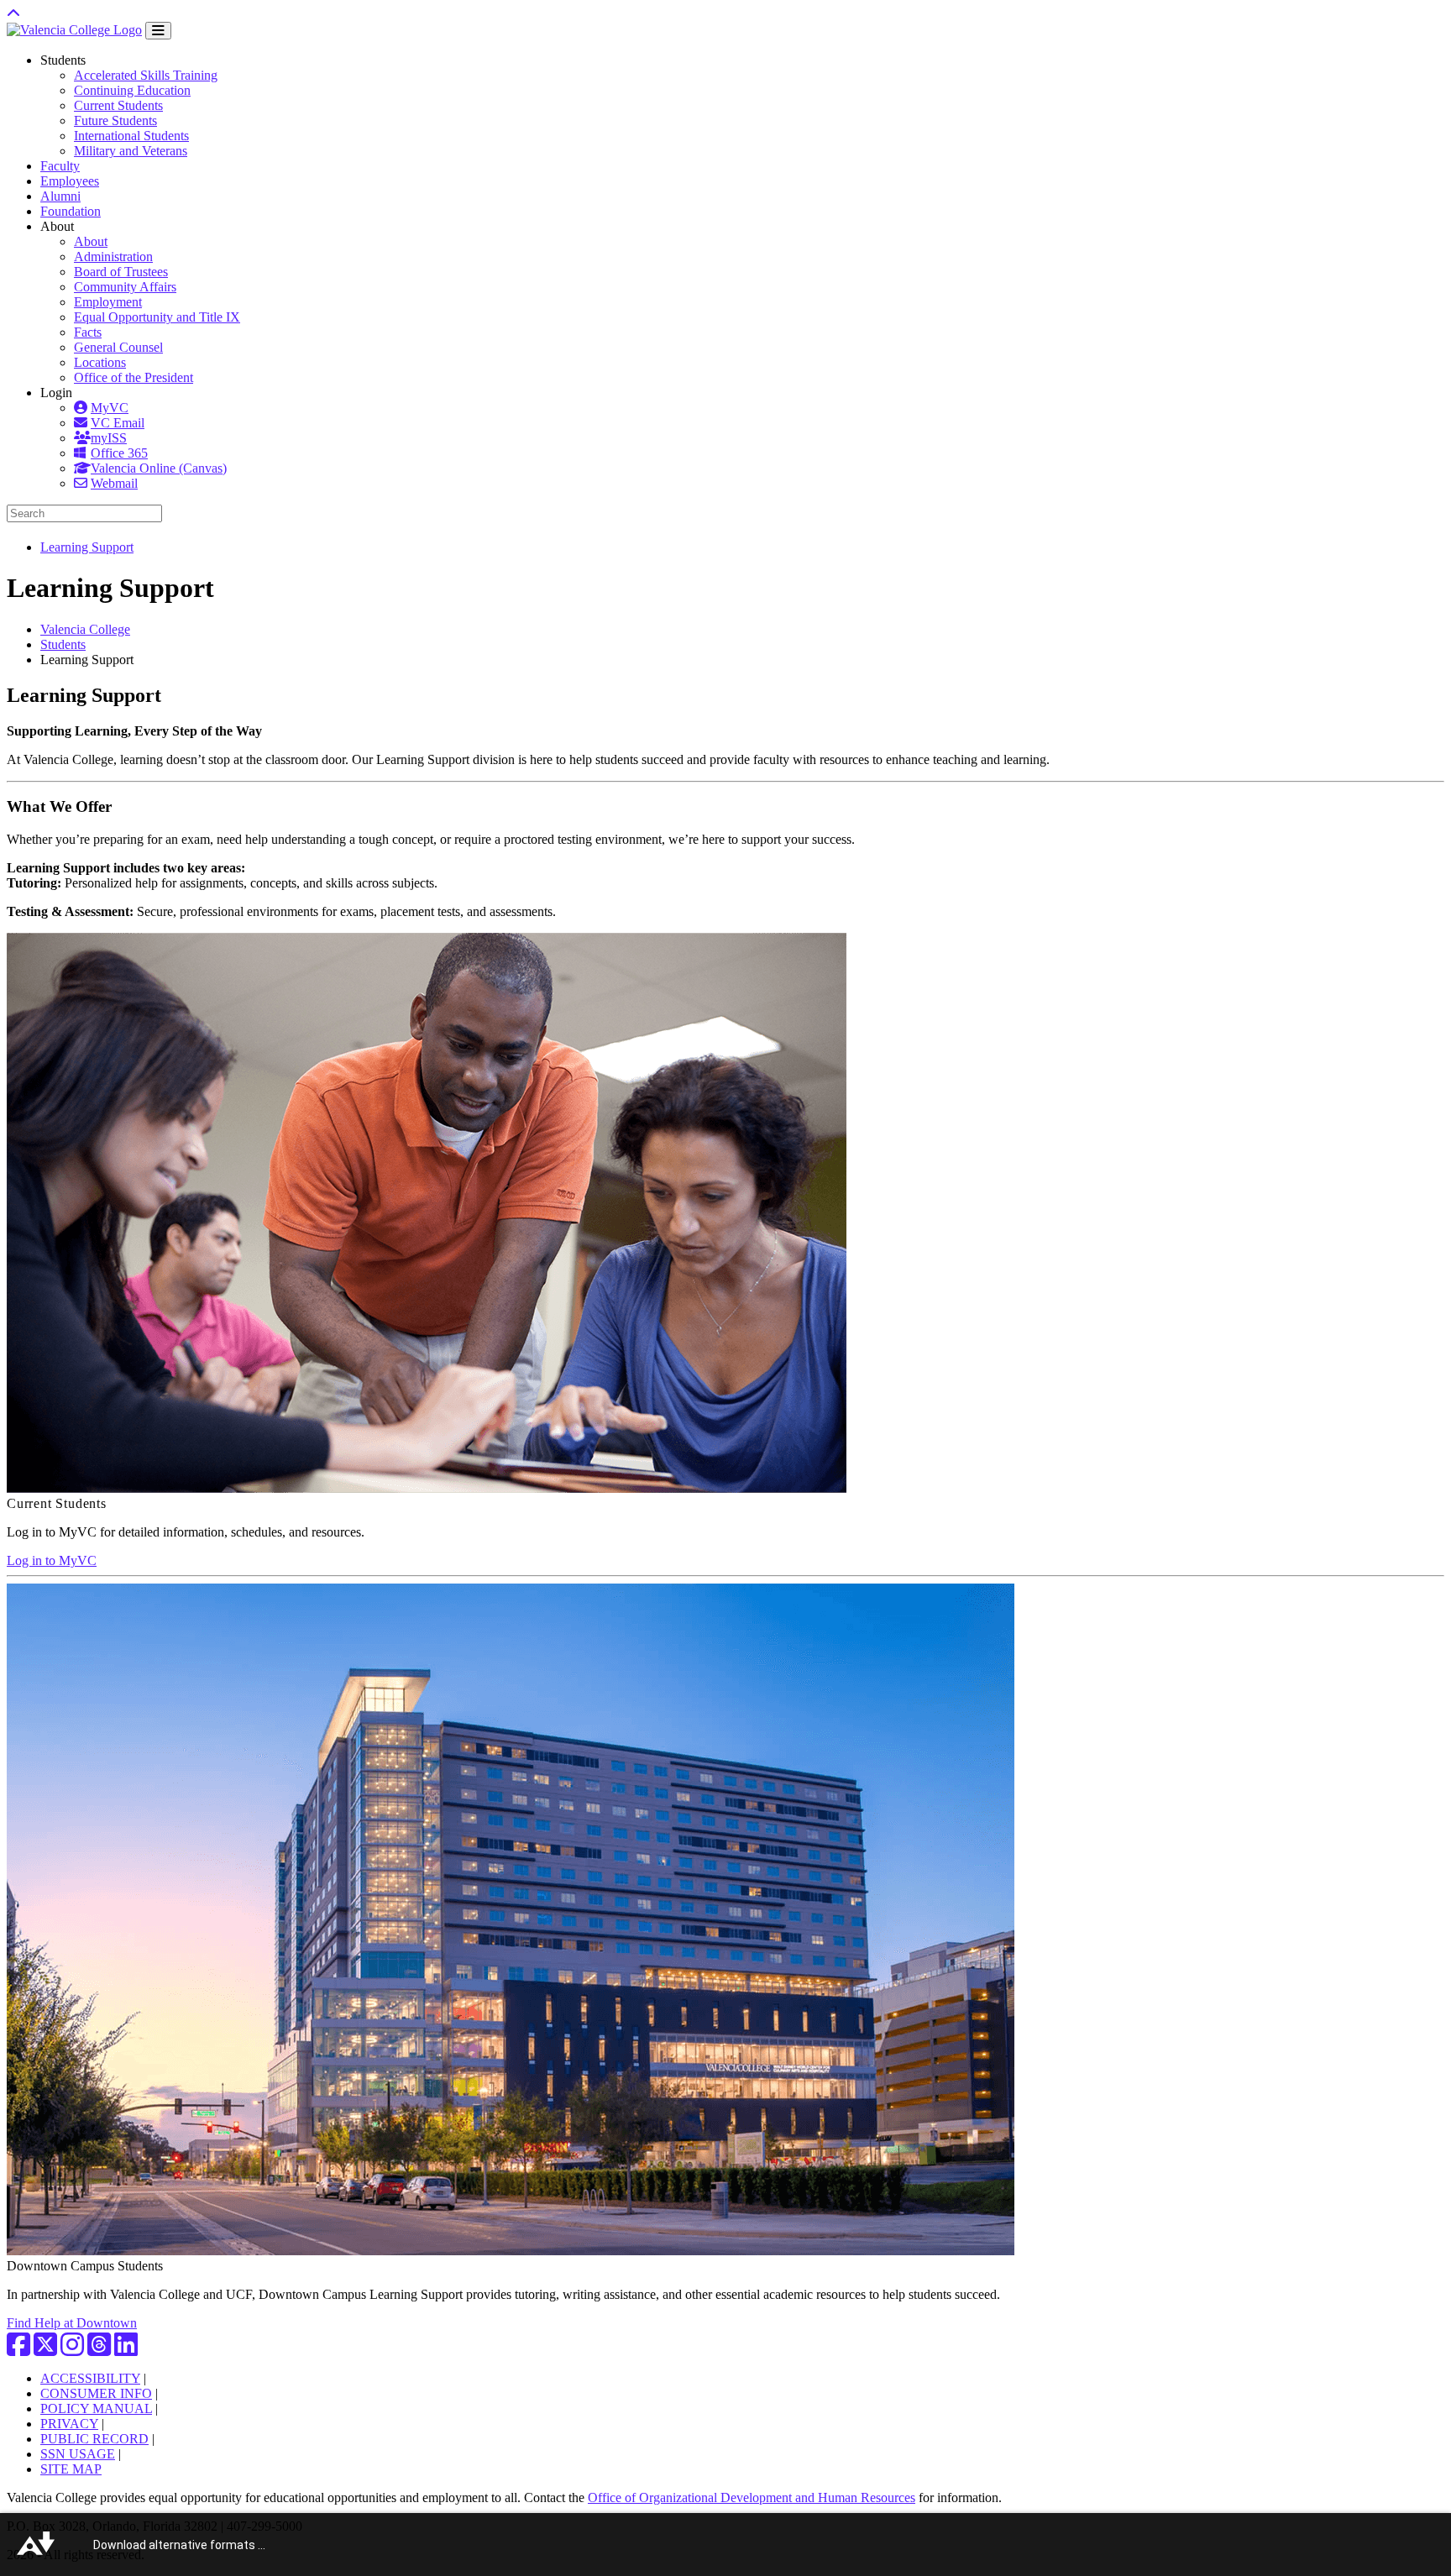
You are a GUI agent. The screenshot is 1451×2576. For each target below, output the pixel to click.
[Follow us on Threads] (99, 2350)
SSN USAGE (78, 2454)
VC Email (118, 423)
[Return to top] (13, 14)
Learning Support (87, 547)
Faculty (60, 166)
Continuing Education (132, 90)
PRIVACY (69, 2424)
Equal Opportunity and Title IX (157, 317)
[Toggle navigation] (158, 31)
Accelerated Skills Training (146, 75)
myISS (109, 438)
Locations (100, 362)
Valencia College (85, 629)
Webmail (114, 483)
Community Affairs (125, 287)
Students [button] (63, 60)
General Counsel (118, 347)
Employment (108, 302)
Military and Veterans (131, 151)
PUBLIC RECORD (94, 2439)
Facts (88, 332)
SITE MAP (71, 2469)
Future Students (115, 120)
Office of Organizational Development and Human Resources (752, 2497)
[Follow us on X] (45, 2350)
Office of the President (134, 377)
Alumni (60, 196)
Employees (70, 181)
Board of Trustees (121, 272)
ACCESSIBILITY (90, 2378)
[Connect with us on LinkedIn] (126, 2350)
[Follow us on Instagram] (72, 2350)
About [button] (57, 226)
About (91, 241)
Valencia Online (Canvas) (159, 468)
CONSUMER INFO (96, 2393)
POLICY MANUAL (96, 2408)
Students (63, 644)
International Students (131, 136)
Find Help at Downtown (72, 2323)
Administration (113, 257)
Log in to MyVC (52, 1560)
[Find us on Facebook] (18, 2350)
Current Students (118, 105)
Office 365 (119, 453)
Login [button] (56, 393)
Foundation (71, 211)
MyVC (110, 408)
